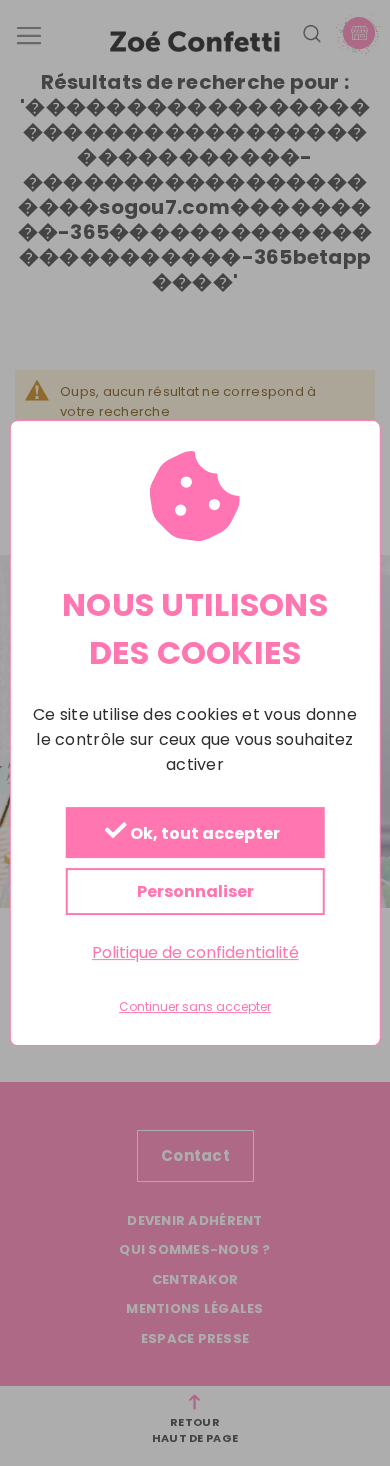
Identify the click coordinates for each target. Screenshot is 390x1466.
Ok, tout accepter (203, 833)
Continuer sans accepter (195, 1008)
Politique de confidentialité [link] (195, 952)
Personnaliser (195, 891)
